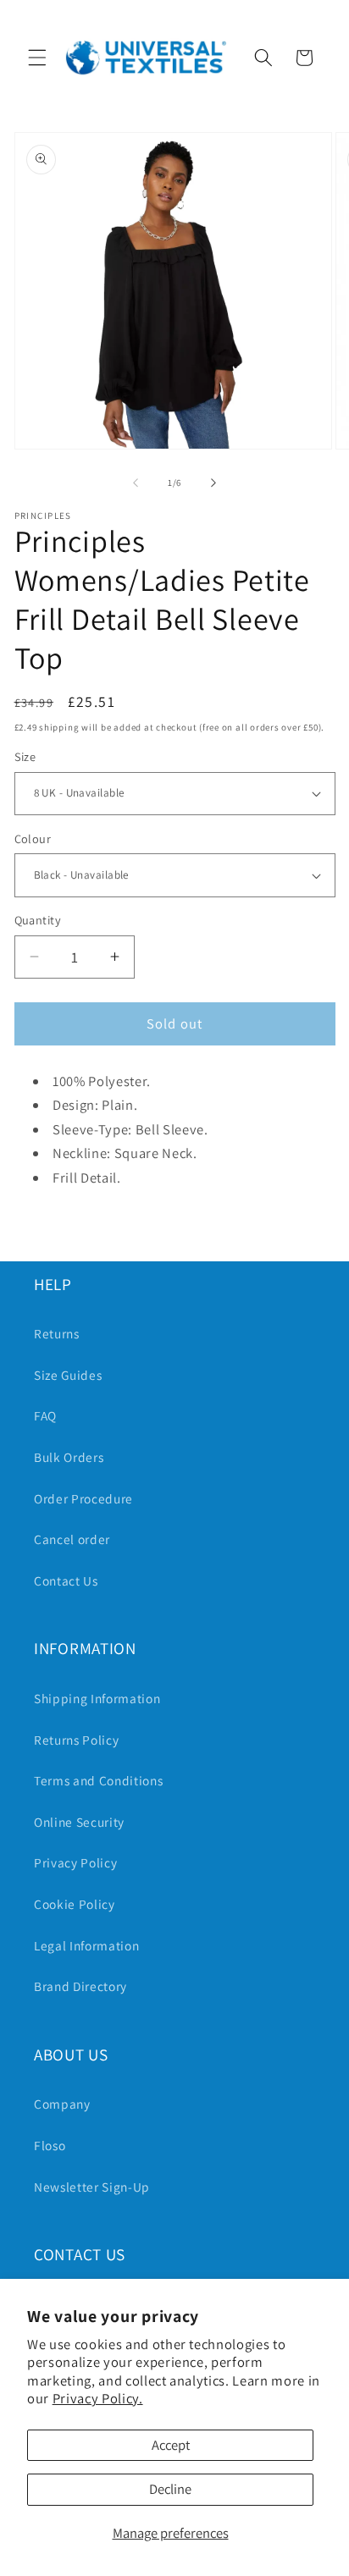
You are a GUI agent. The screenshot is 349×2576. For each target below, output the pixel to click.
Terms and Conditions (98, 1780)
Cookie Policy (75, 1904)
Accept (171, 2445)
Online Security (79, 1822)
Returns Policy (76, 1740)
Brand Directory (80, 1986)
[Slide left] (136, 483)
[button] (37, 58)
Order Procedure (83, 1498)
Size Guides (68, 1375)
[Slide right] (213, 483)
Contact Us (66, 1580)
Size (25, 756)
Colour (33, 838)
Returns (57, 1333)
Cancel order (72, 1539)
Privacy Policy (75, 1862)
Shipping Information (97, 1698)
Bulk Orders (69, 1457)
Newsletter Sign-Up (92, 2187)
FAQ (45, 1415)
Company (62, 2104)
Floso (50, 2145)
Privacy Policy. (98, 2398)
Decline (170, 2489)
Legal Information (86, 1945)
